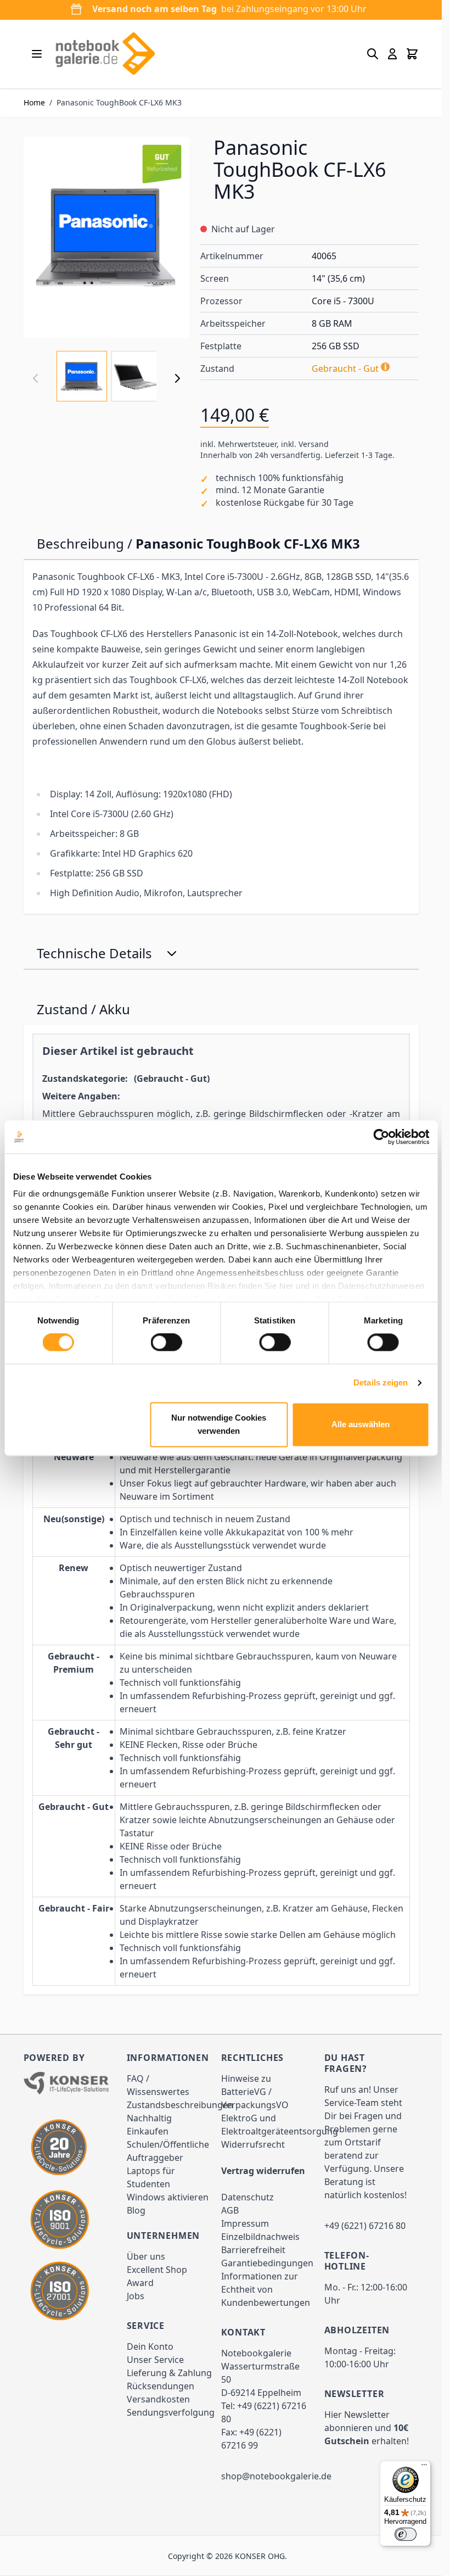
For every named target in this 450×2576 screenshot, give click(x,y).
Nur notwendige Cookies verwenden (219, 1424)
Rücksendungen (161, 2386)
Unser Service (155, 2360)
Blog (136, 2210)
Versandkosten (158, 2399)
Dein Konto (150, 2346)
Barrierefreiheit (253, 2250)
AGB (230, 2210)
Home (34, 102)
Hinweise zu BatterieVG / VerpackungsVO (255, 2092)
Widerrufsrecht (253, 2144)
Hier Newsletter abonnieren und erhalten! (367, 2428)
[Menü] (424, 2467)
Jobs (136, 2296)
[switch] (167, 1343)
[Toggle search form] (373, 54)
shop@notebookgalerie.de (276, 2476)
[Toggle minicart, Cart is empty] (412, 54)
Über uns (146, 2256)
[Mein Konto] (392, 54)
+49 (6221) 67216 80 (365, 2226)
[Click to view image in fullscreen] (106, 237)
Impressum (245, 2223)
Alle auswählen (361, 1424)
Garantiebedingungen (267, 2263)
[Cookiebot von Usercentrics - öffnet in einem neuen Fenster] (381, 1137)
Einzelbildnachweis (260, 2237)
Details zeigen (381, 1383)
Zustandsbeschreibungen (180, 2105)
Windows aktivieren (168, 2197)
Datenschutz (248, 2197)
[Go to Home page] (105, 54)
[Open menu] (37, 54)
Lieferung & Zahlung (169, 2373)
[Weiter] (177, 378)
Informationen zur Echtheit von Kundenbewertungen (266, 2289)
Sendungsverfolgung (171, 2412)
